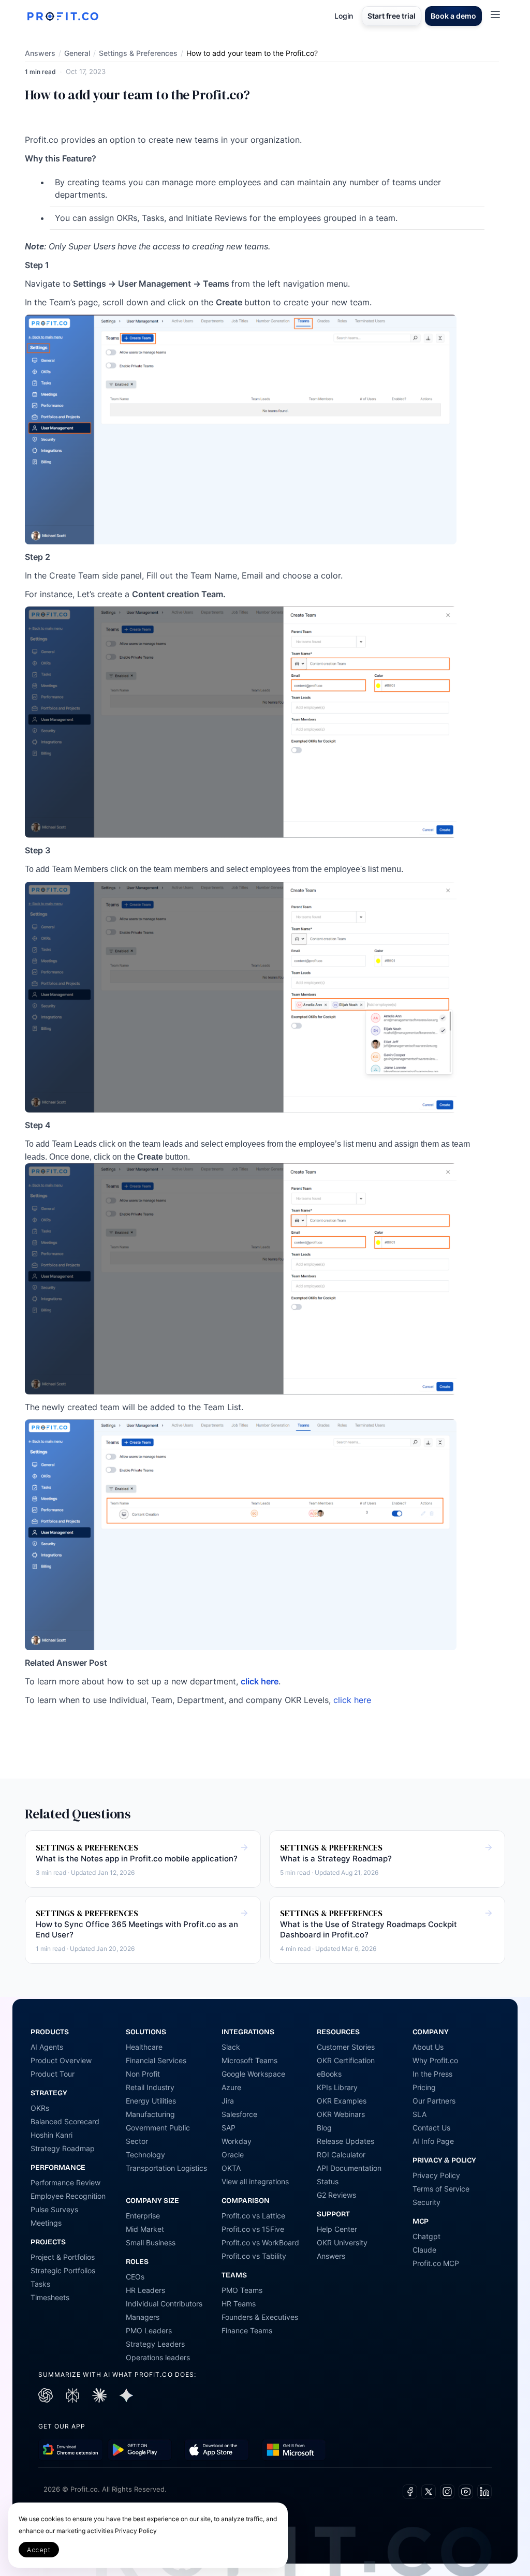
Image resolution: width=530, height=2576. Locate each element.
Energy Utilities (151, 2101)
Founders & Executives (260, 2317)
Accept (39, 2550)
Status (328, 2181)
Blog (324, 2128)
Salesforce (239, 2114)
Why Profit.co (435, 2060)
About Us (428, 2047)
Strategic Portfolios (63, 2270)
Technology (145, 2155)
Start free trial (392, 16)
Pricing (424, 2087)
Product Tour (53, 2074)
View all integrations (255, 2181)
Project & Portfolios (63, 2257)
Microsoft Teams (249, 2060)
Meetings (46, 2223)
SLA (419, 2114)
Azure (231, 2087)
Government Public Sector (158, 2134)
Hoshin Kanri (51, 2135)
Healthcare (144, 2047)
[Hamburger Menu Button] (495, 14)
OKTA (231, 2168)
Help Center (337, 2229)
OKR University (342, 2242)
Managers (143, 2317)
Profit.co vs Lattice (253, 2216)
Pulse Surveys (54, 2209)
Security (426, 2202)
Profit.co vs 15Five (253, 2229)
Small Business (151, 2242)
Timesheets (50, 2297)
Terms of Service (441, 2189)
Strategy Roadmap (63, 2148)
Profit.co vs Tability (254, 2256)
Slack (231, 2047)
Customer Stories (346, 2047)
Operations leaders (158, 2357)
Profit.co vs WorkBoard (260, 2242)
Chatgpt (426, 2236)
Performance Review (65, 2182)
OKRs (40, 2108)
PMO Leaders (149, 2330)
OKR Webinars (341, 2114)
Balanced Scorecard (65, 2121)
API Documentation (349, 2168)
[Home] (63, 16)
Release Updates (345, 2141)
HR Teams (239, 2304)
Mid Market (145, 2229)
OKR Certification (346, 2060)
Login (344, 16)
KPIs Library (337, 2087)
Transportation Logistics (166, 2168)
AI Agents (47, 2047)
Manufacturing (150, 2114)
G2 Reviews (336, 2195)
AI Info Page (433, 2141)
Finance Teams (247, 2330)
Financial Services (156, 2060)
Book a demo (453, 16)
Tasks (40, 2284)
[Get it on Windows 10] (294, 2450)
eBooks (329, 2074)
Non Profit (143, 2074)
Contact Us (431, 2128)
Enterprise (143, 2216)
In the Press (432, 2074)
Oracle (233, 2155)
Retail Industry (150, 2087)
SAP (229, 2128)
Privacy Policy (436, 2175)
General (77, 53)
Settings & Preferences (138, 53)
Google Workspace (253, 2074)
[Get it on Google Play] (71, 2450)
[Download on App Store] (217, 2450)
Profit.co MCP (436, 2263)
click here (352, 1700)
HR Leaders (145, 2290)
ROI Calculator (341, 2155)
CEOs (135, 2277)
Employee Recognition (68, 2196)
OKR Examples (342, 2101)
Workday (237, 2141)
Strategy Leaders (155, 2344)
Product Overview (61, 2060)
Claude (424, 2250)
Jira (228, 2101)
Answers (40, 53)
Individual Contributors (164, 2304)
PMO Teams (242, 2290)
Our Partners (434, 2101)
